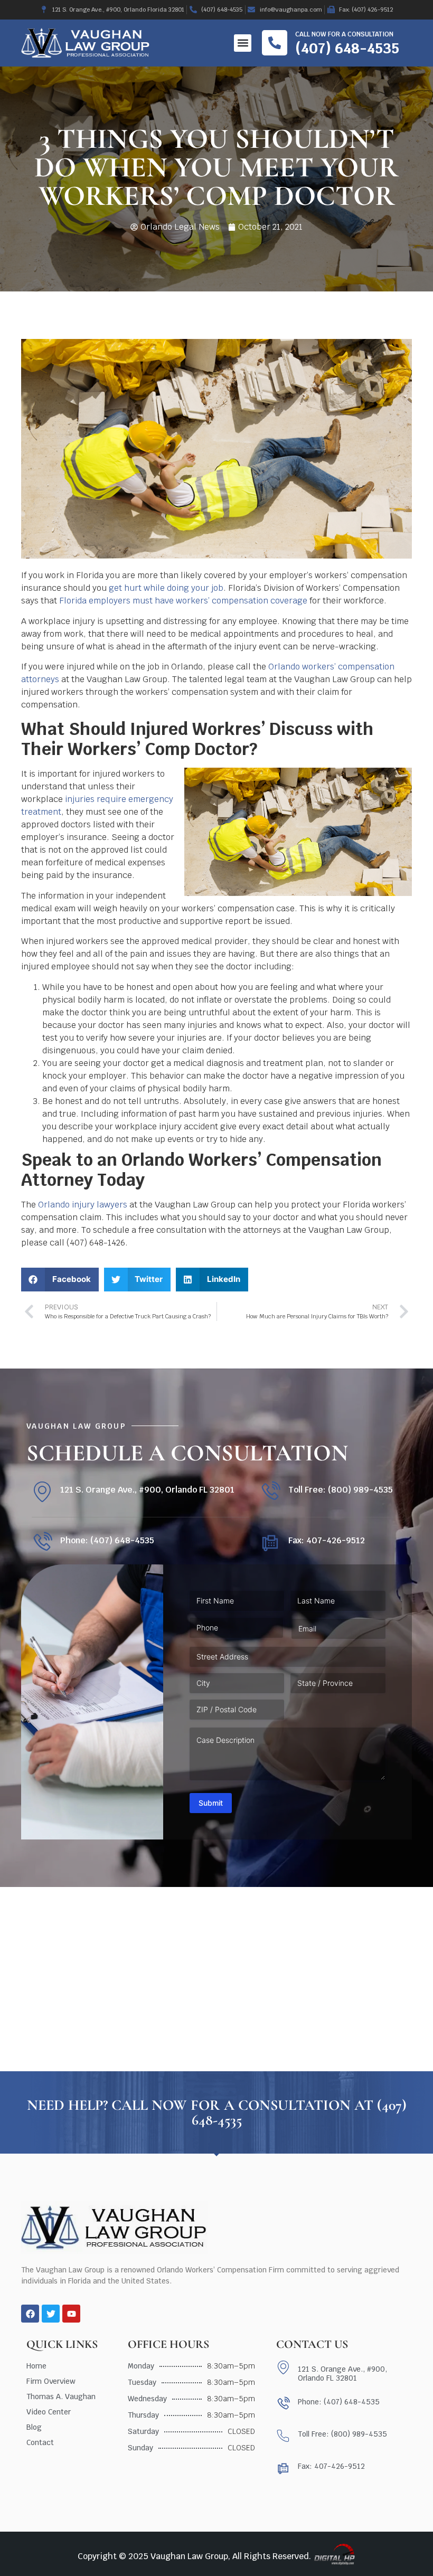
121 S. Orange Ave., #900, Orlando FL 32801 (147, 1490)
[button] (243, 43)
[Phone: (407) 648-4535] (42, 1542)
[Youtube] (71, 2314)
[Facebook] (30, 2314)
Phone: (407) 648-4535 (107, 1540)
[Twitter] (51, 2314)
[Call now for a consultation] (275, 43)
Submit (211, 1803)
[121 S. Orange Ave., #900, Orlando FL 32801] (42, 1492)
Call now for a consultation (344, 34)
